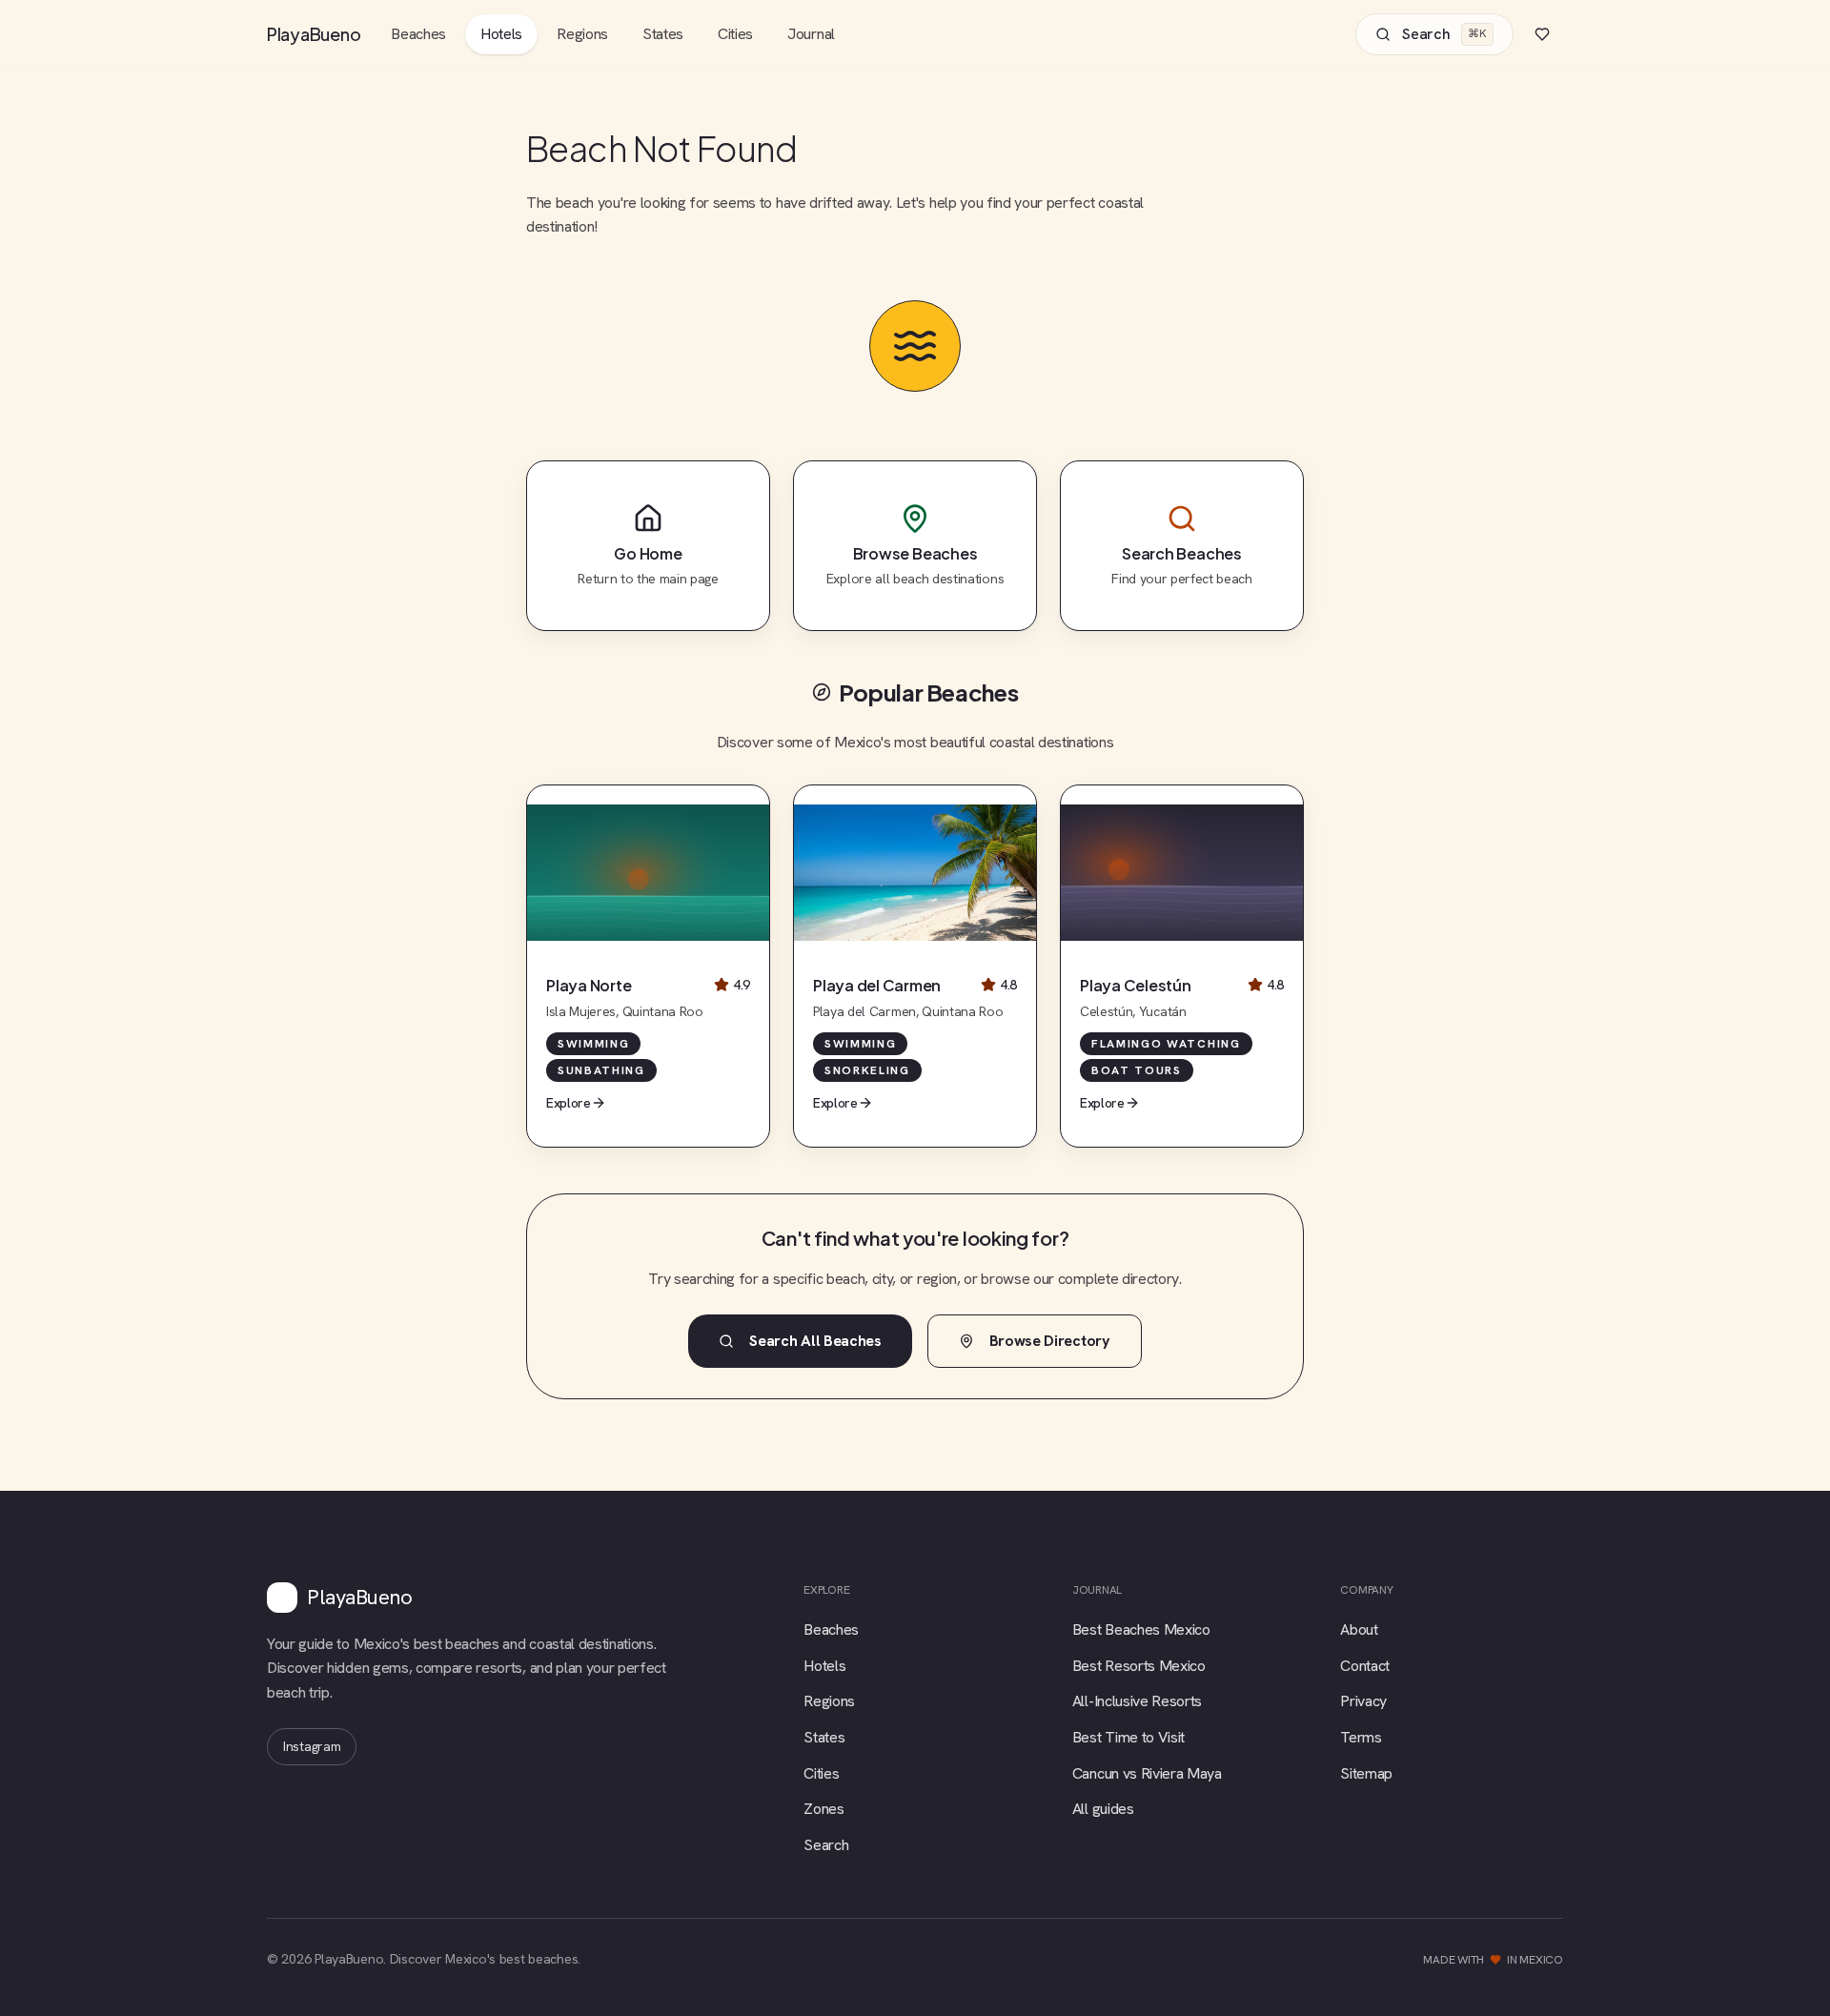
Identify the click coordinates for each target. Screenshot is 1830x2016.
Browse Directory (1050, 1341)
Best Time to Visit (1128, 1737)
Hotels (501, 34)
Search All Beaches (815, 1341)
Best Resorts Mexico (1139, 1666)
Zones (823, 1809)
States (663, 34)
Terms (1361, 1737)
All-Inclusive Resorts (1137, 1701)
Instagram (312, 1746)
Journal (811, 34)
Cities (735, 34)
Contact (1365, 1666)
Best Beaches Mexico (1141, 1629)
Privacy (1363, 1701)
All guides (1103, 1809)
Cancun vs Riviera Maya (1147, 1773)
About (1359, 1629)
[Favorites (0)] (1542, 34)
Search (826, 1845)
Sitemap (1366, 1773)
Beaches (418, 34)
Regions (582, 34)
